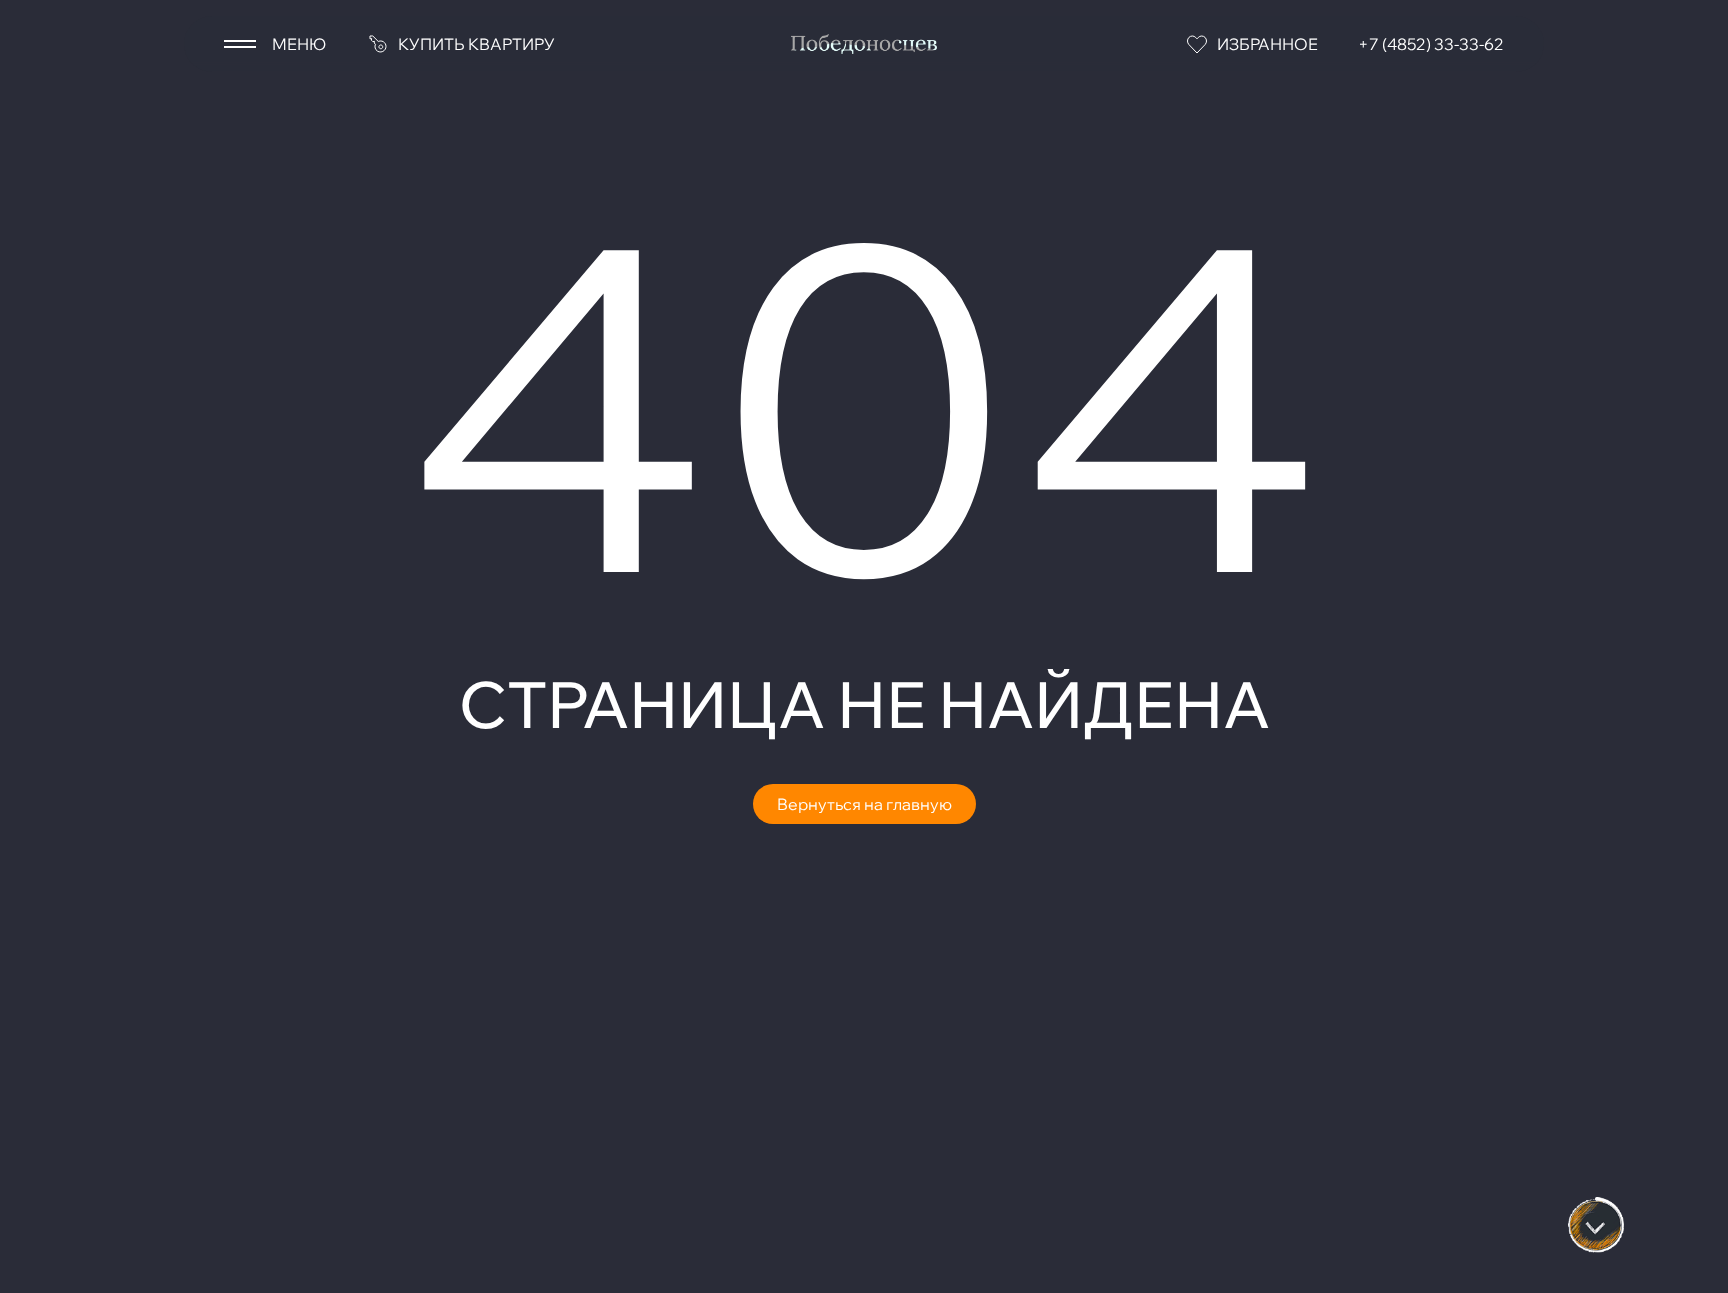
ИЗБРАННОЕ (1267, 44)
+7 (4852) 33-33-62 (1431, 44)
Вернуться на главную (864, 804)
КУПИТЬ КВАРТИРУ (476, 44)
